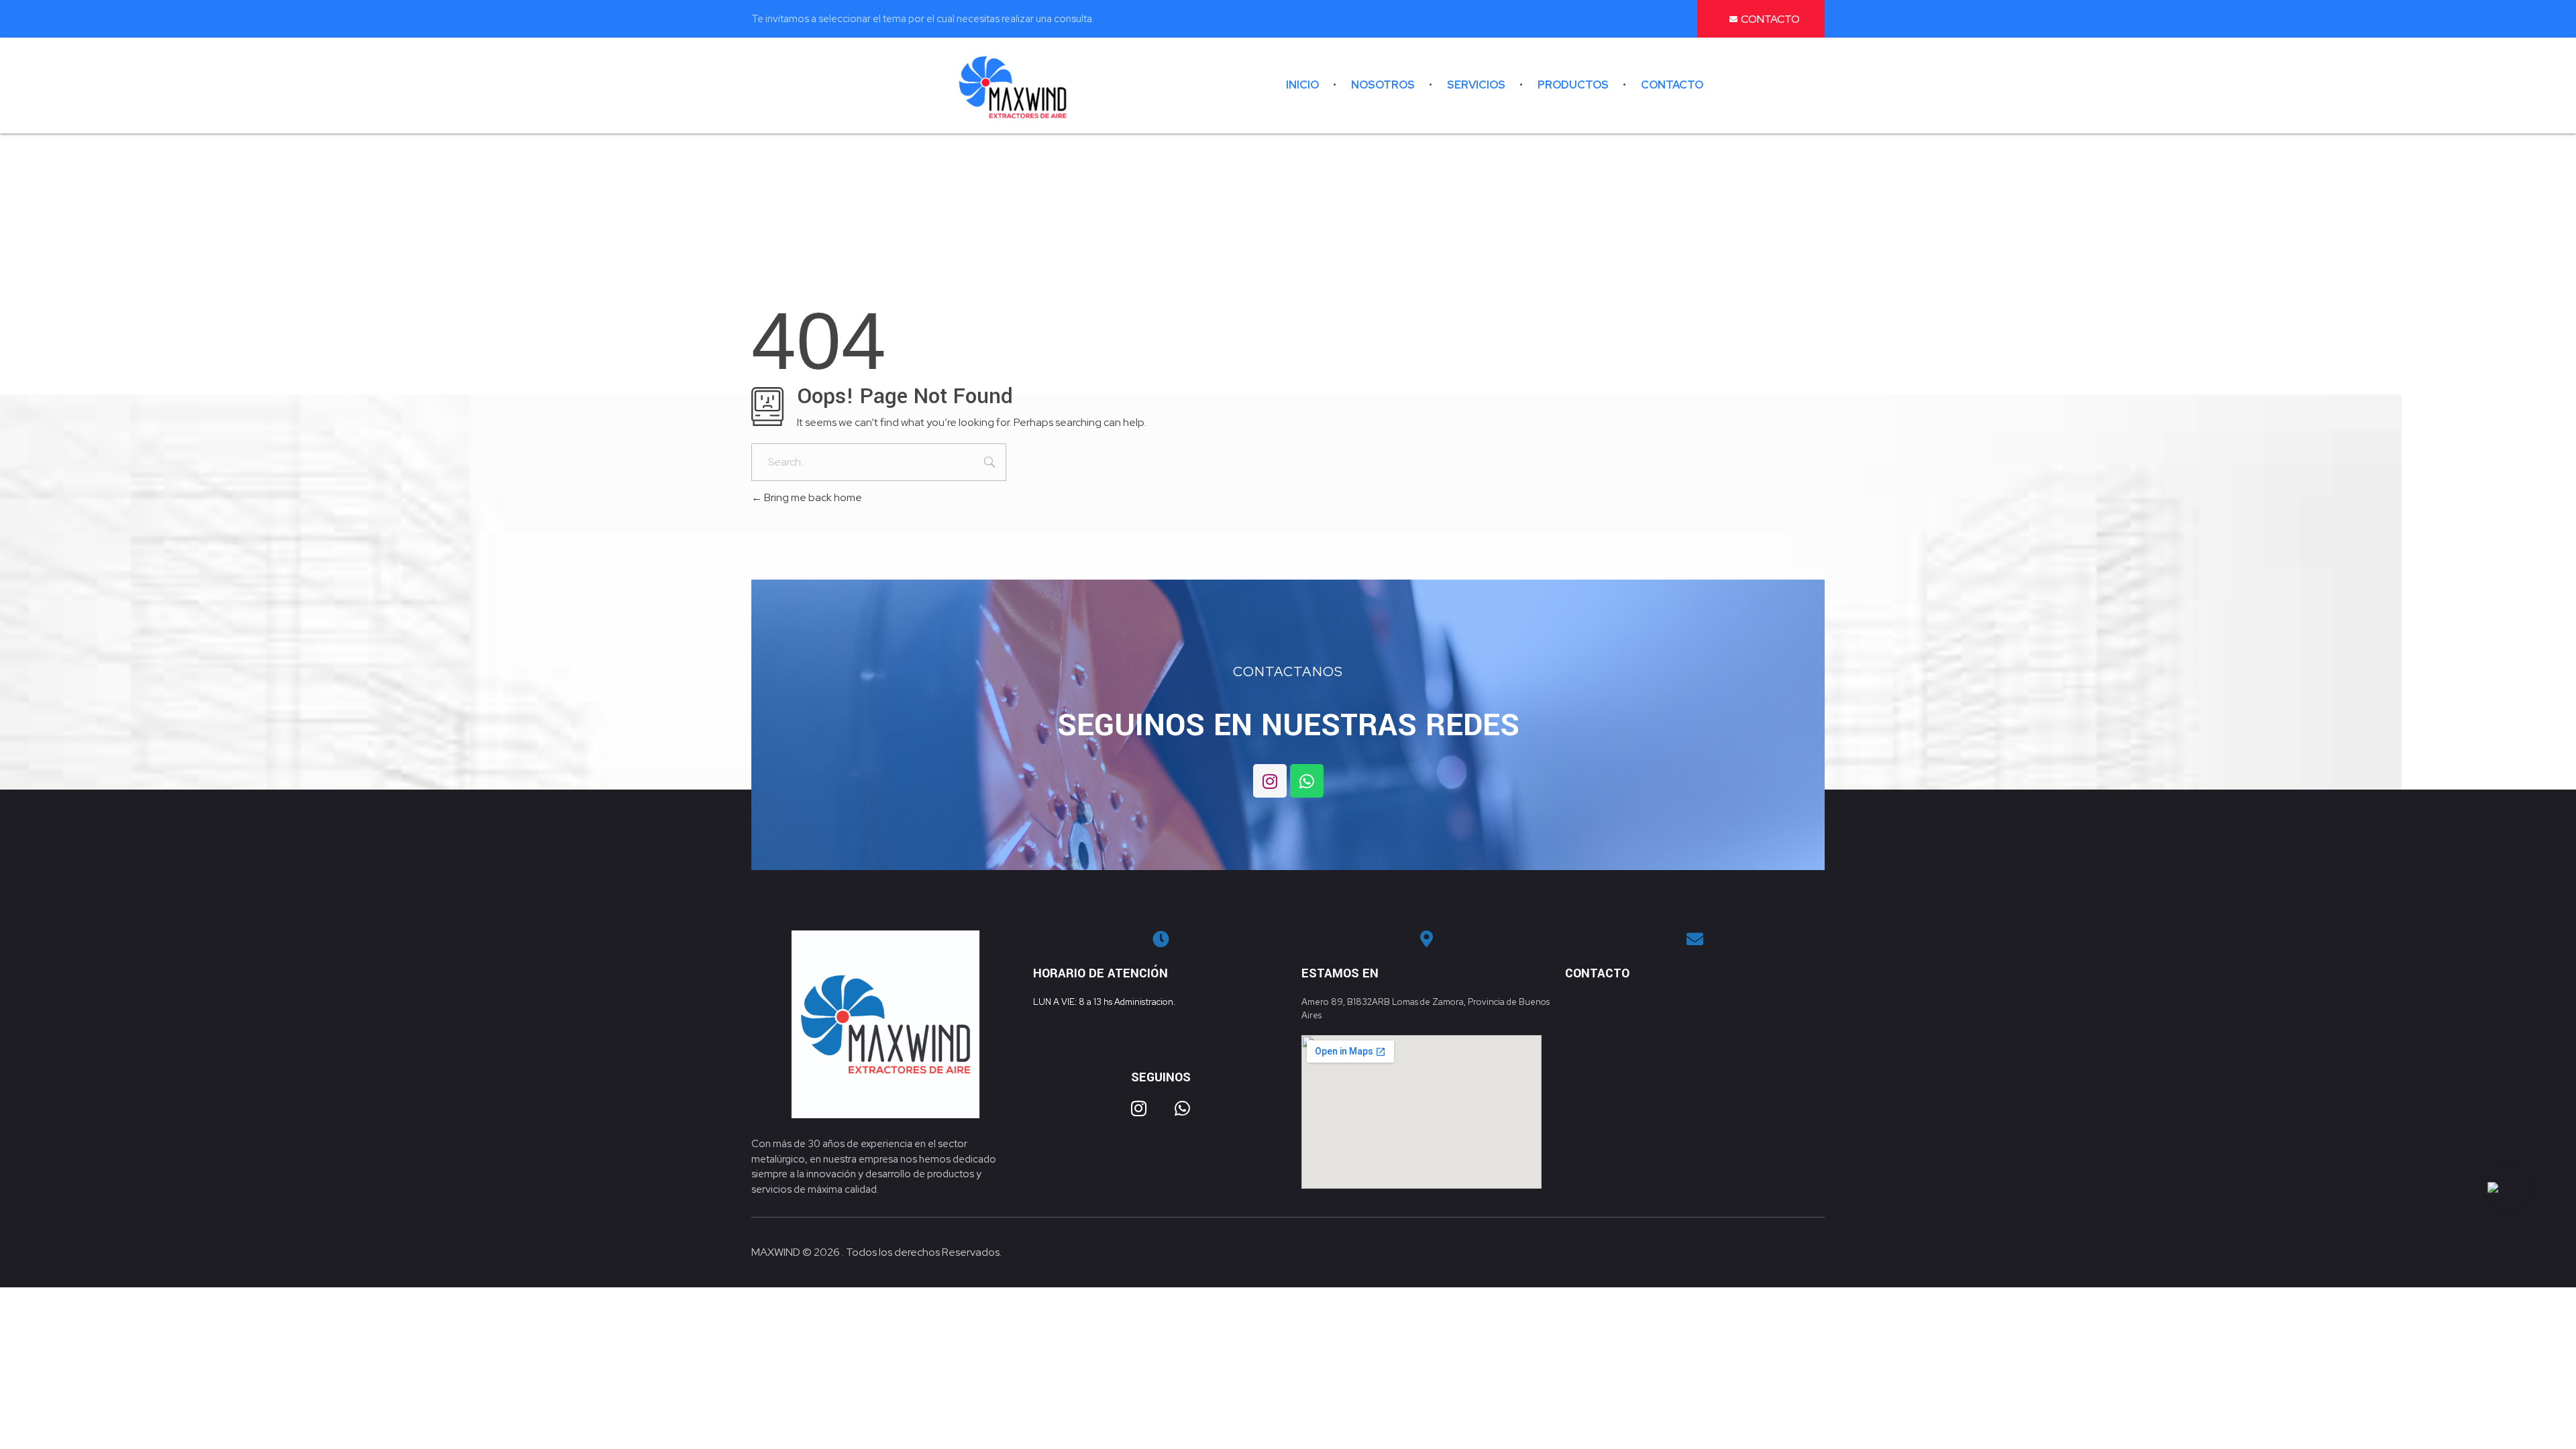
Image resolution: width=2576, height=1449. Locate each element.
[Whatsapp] (1307, 781)
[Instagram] (1270, 781)
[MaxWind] (1013, 87)
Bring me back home (812, 497)
